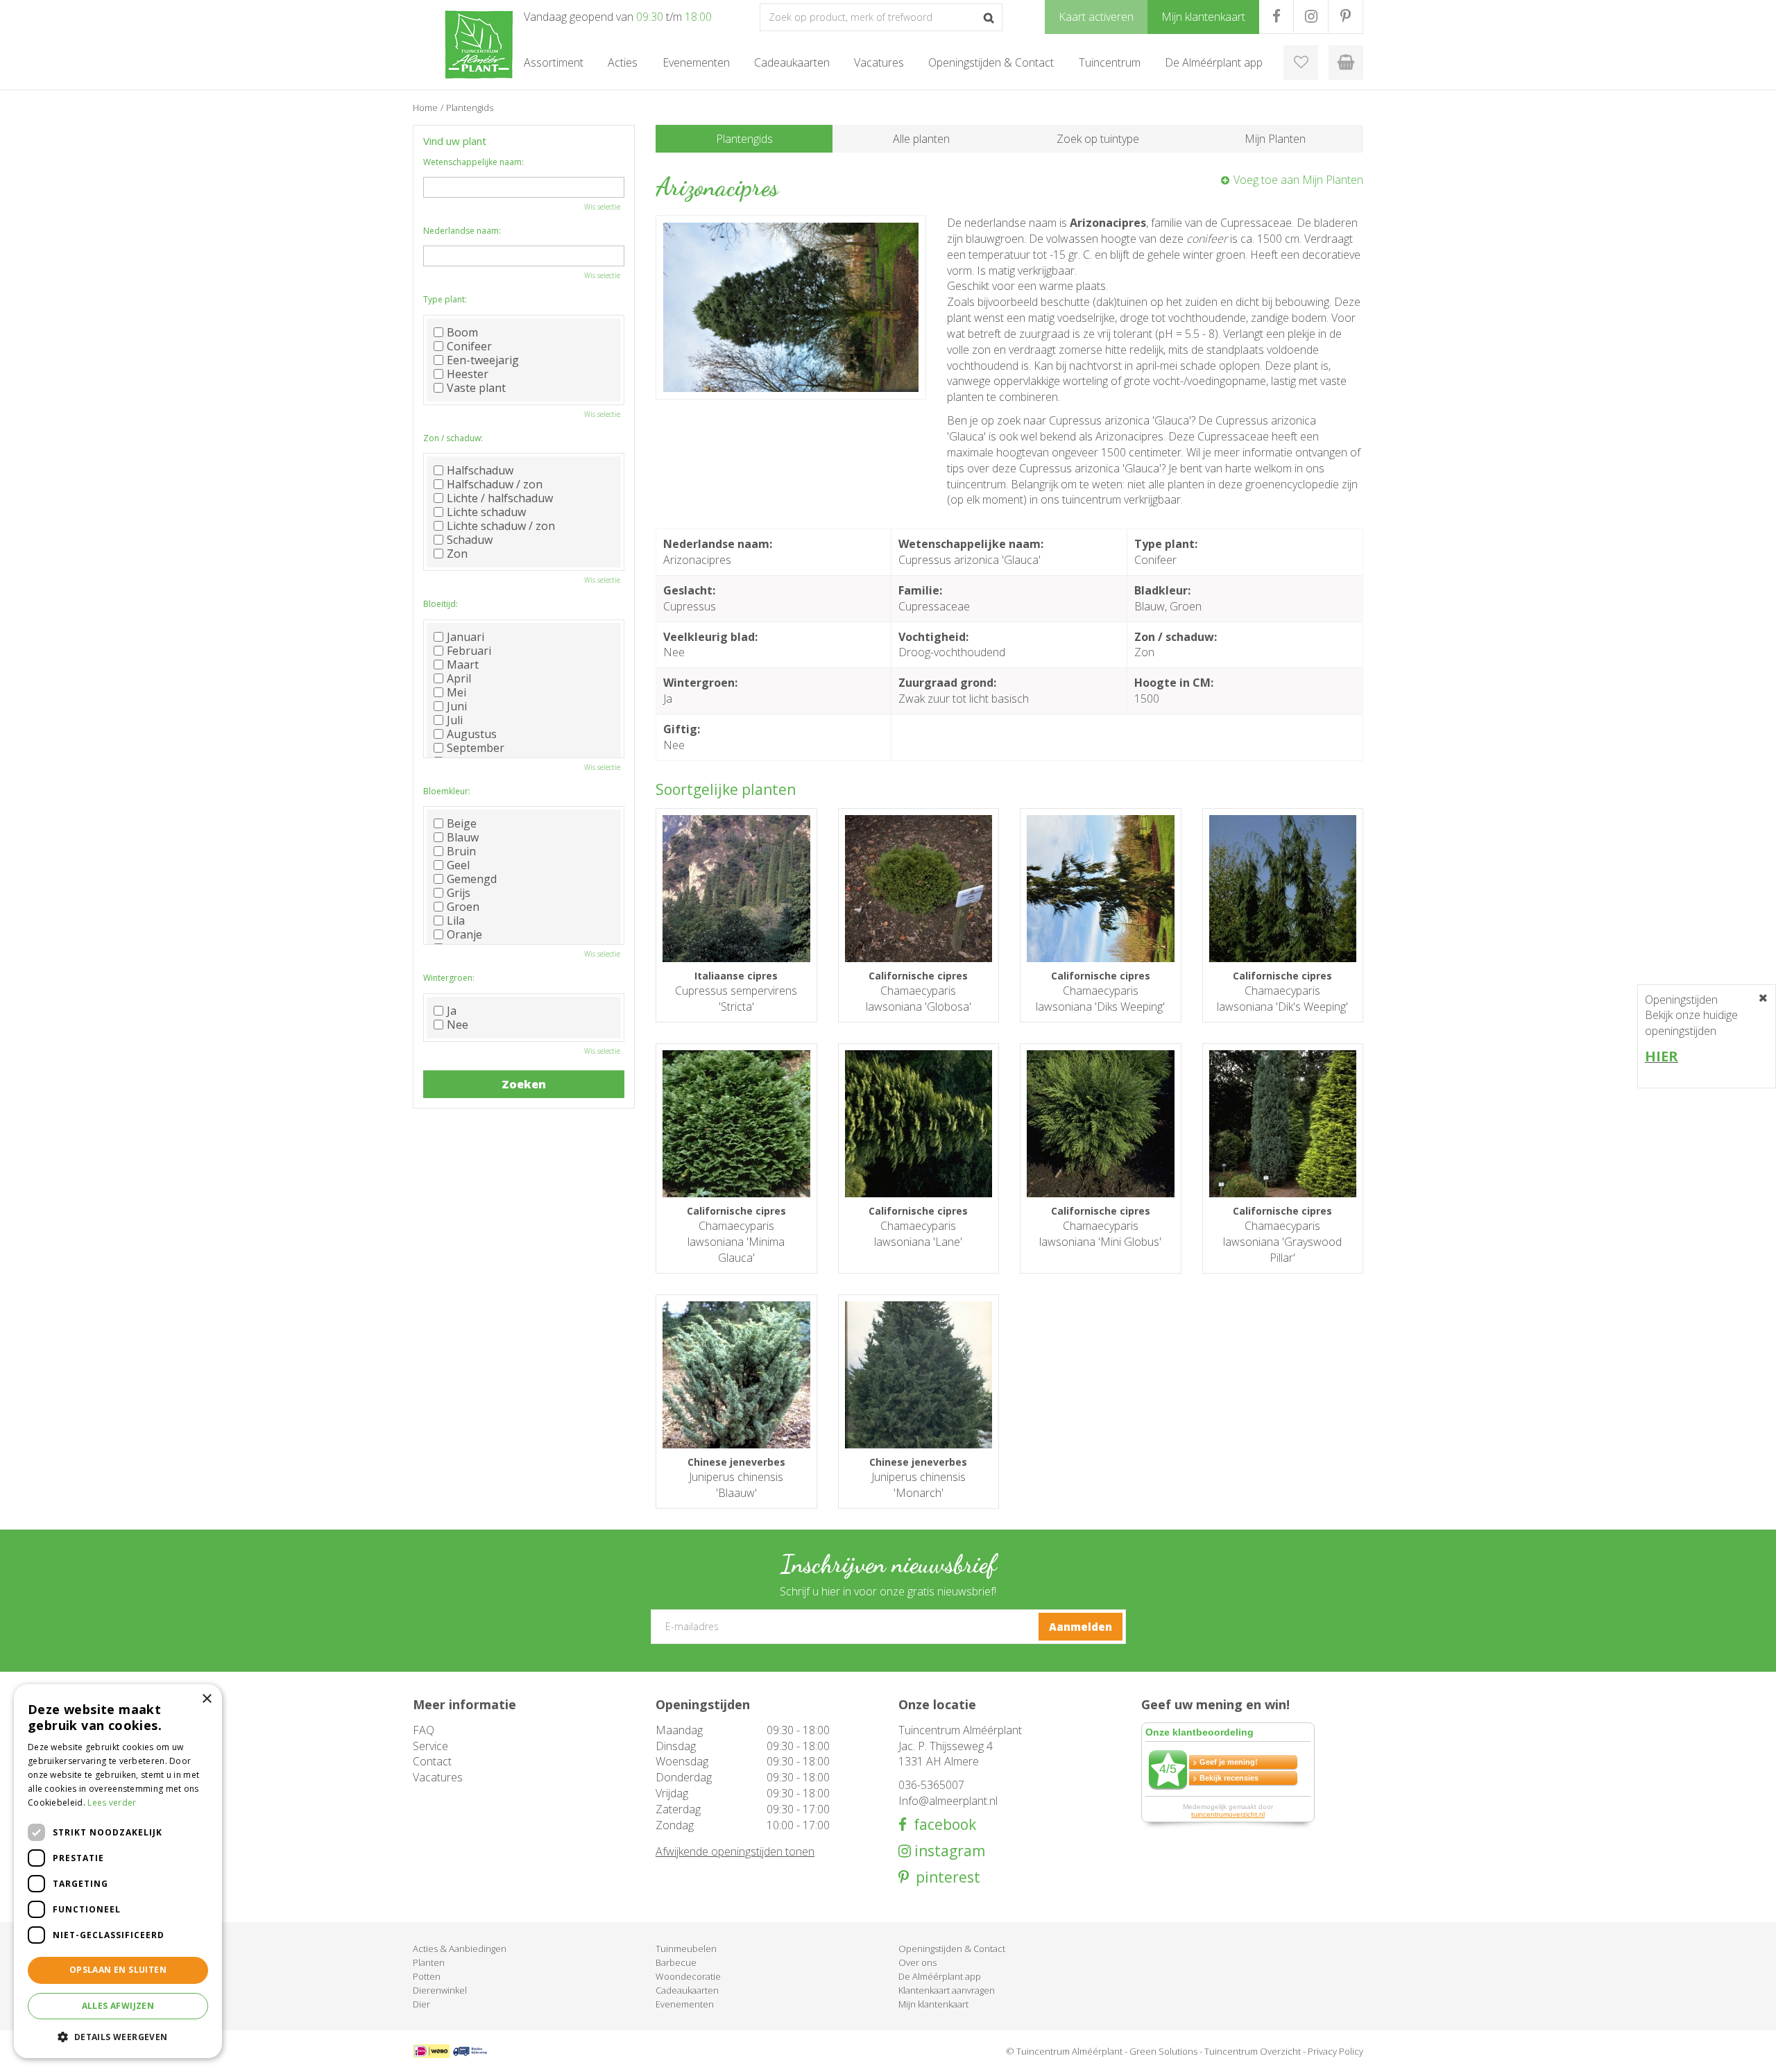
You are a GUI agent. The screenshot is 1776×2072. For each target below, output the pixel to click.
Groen (463, 907)
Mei (456, 692)
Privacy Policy (1335, 2051)
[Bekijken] (1346, 62)
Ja (452, 1011)
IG (1311, 17)
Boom (462, 332)
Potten (427, 1976)
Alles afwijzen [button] (118, 2006)
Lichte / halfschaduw (500, 498)
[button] (118, 2036)
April (459, 678)
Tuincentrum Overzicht (1253, 2051)
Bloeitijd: (441, 604)
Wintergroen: (449, 978)
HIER (1662, 1056)
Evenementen (685, 2004)
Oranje (464, 934)
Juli (455, 720)
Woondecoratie (688, 1976)
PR (1346, 17)
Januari (466, 637)
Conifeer (469, 346)
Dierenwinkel (440, 1990)
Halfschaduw (480, 470)
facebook (941, 1825)
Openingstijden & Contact (952, 1949)
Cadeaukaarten (687, 1990)
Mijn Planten (1275, 139)
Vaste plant (476, 388)
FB (1276, 17)
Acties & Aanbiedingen (460, 1949)
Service (430, 1746)
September (476, 748)
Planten (429, 1962)
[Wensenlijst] (1301, 62)
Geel (458, 865)
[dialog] (118, 1871)
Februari (469, 651)
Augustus (472, 734)
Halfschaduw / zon (495, 484)
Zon (457, 554)
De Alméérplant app (940, 1976)
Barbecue (676, 1962)
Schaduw (470, 540)
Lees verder (112, 1803)
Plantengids (744, 139)
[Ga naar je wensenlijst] (1301, 62)
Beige (462, 823)
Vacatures (438, 1777)
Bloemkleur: (447, 791)
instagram (948, 1851)
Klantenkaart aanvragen (947, 1990)
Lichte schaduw (486, 512)
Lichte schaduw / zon (501, 526)
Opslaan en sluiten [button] (118, 1970)
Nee (458, 1025)
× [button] (206, 1699)
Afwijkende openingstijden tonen (735, 1851)
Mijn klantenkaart (933, 2004)
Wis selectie (602, 207)
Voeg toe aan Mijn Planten (1298, 180)
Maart (463, 665)
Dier (421, 2004)
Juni (457, 706)
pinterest (945, 1877)
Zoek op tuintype (1098, 139)
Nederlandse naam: (462, 231)
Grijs (459, 893)
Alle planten (921, 139)
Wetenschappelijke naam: (473, 162)
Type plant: (445, 299)
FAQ (424, 1730)
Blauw (463, 837)
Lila (456, 921)
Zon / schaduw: (453, 438)
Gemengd (472, 879)
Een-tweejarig (483, 360)
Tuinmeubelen (686, 1949)
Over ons (917, 1962)
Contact (432, 1761)
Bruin (461, 851)
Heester (468, 374)
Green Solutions (1163, 2051)
